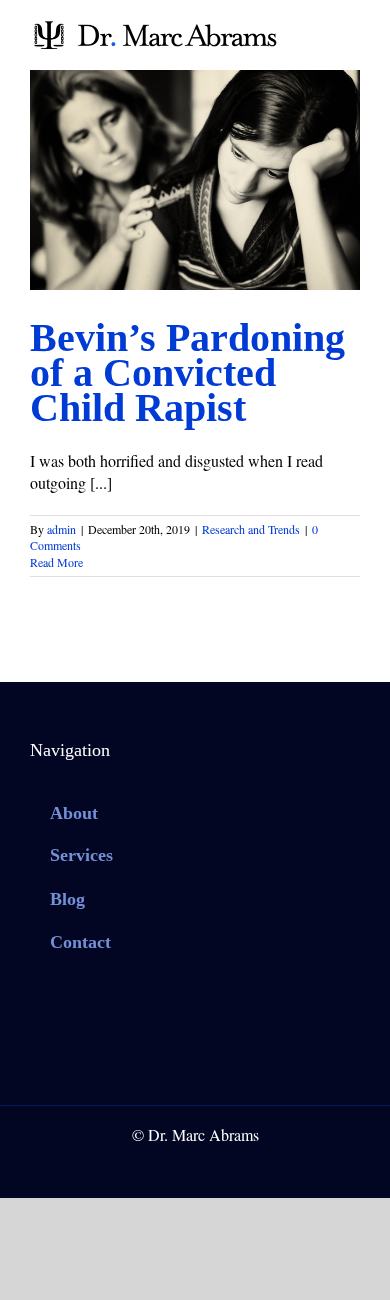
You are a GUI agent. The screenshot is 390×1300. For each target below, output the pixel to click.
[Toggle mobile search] (316, 30)
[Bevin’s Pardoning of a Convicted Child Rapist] (195, 180)
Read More (56, 562)
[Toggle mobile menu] (352, 30)
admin (61, 529)
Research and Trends (195, 196)
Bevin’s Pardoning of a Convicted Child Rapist (187, 372)
